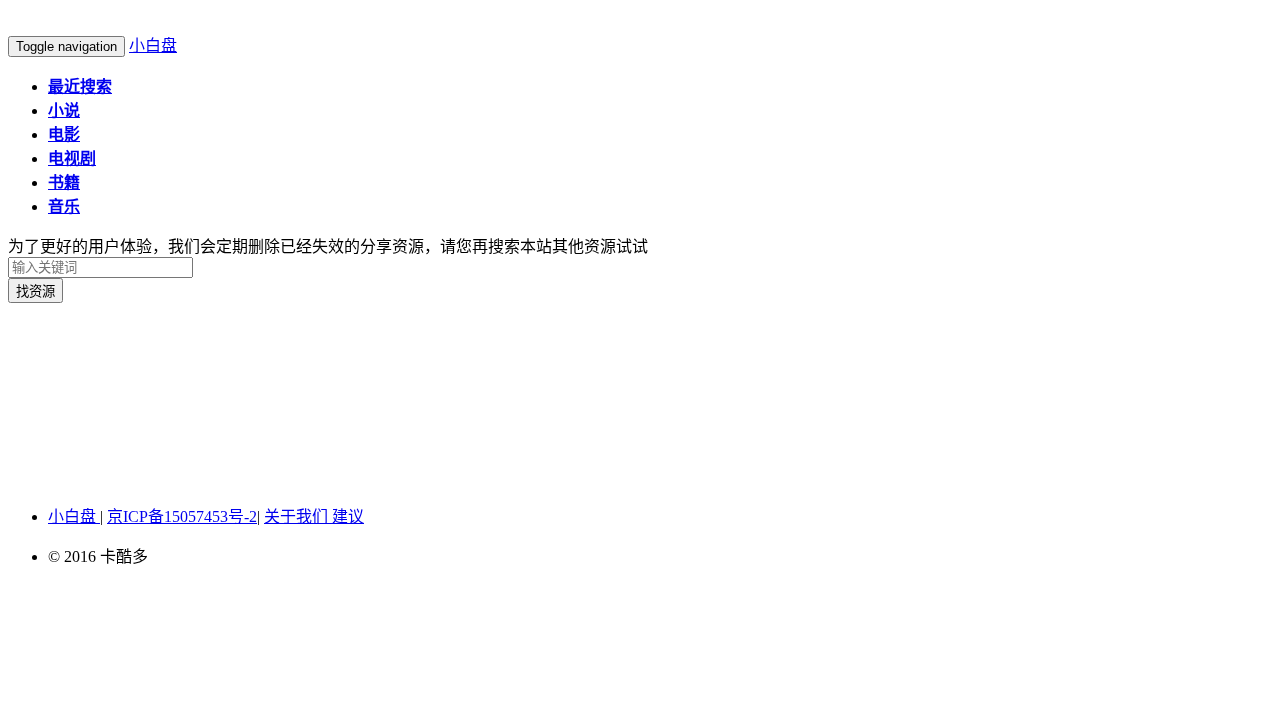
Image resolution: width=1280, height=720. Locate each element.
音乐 (64, 206)
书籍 (64, 182)
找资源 (35, 291)
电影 (64, 134)
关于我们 (298, 516)
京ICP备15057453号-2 (182, 516)
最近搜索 (80, 86)
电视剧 (72, 158)
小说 (64, 110)
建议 (348, 516)
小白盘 (153, 45)
